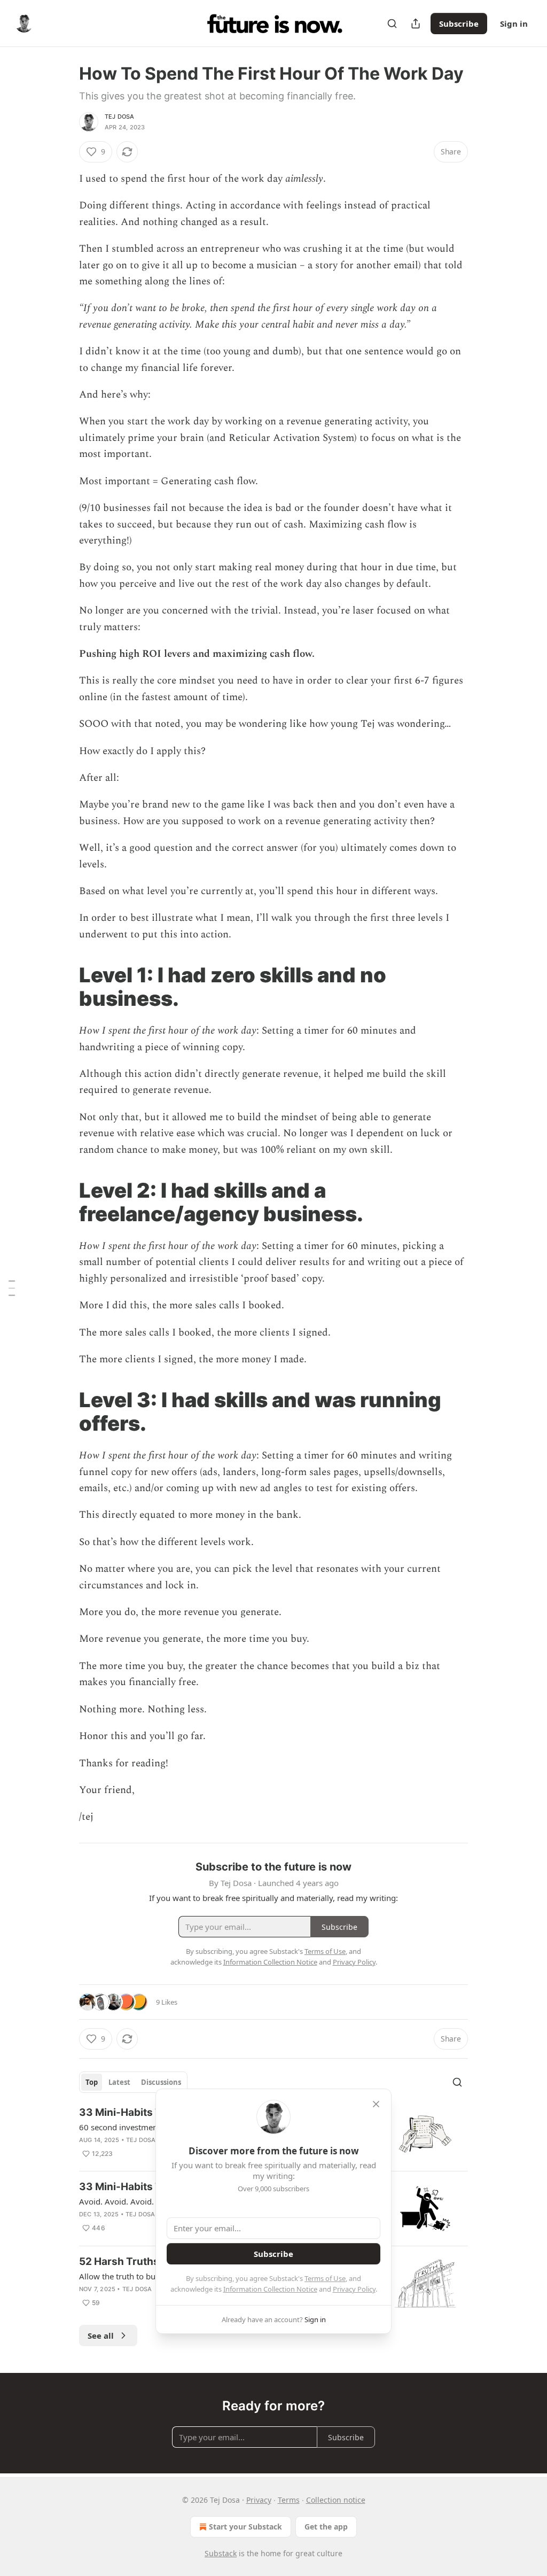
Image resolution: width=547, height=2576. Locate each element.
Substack (221, 2553)
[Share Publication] (416, 24)
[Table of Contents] (12, 1288)
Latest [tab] (119, 2082)
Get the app (326, 2527)
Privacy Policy (354, 2289)
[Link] (64, 987)
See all (101, 2336)
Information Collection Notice (270, 2289)
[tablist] (133, 2082)
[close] (376, 2104)
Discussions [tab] (161, 2082)
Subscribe (459, 24)
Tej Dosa (120, 117)
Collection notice (336, 2500)
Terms (289, 2500)
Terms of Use (325, 2278)
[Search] (392, 24)
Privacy (259, 2500)
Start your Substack (245, 2527)
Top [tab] (92, 2082)
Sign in (514, 24)
